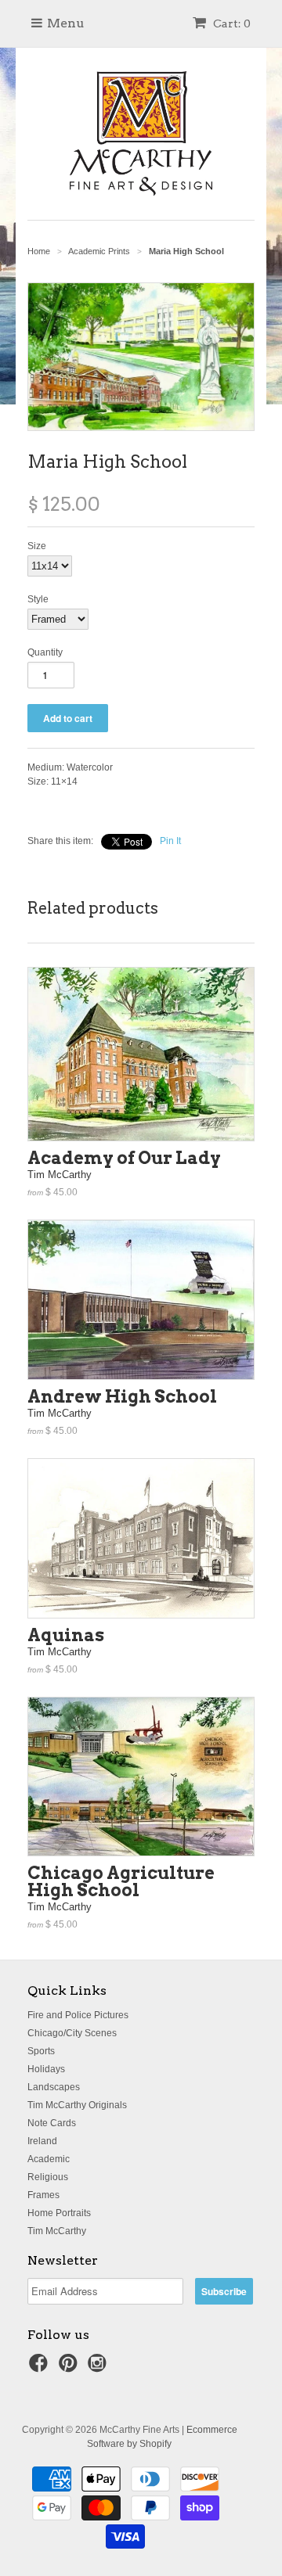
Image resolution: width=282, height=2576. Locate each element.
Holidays (46, 2069)
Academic (49, 2159)
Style (38, 599)
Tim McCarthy (57, 2231)
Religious (48, 2177)
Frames (43, 2195)
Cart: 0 (231, 23)
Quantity (45, 652)
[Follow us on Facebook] (41, 2368)
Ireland (42, 2141)
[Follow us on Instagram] (99, 2368)
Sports (41, 2051)
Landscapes (54, 2087)
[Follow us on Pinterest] (70, 2368)
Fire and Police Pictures (78, 2015)
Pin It (170, 841)
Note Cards (52, 2123)
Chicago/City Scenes (72, 2033)
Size (37, 546)
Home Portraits (59, 2213)
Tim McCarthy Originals (77, 2105)
